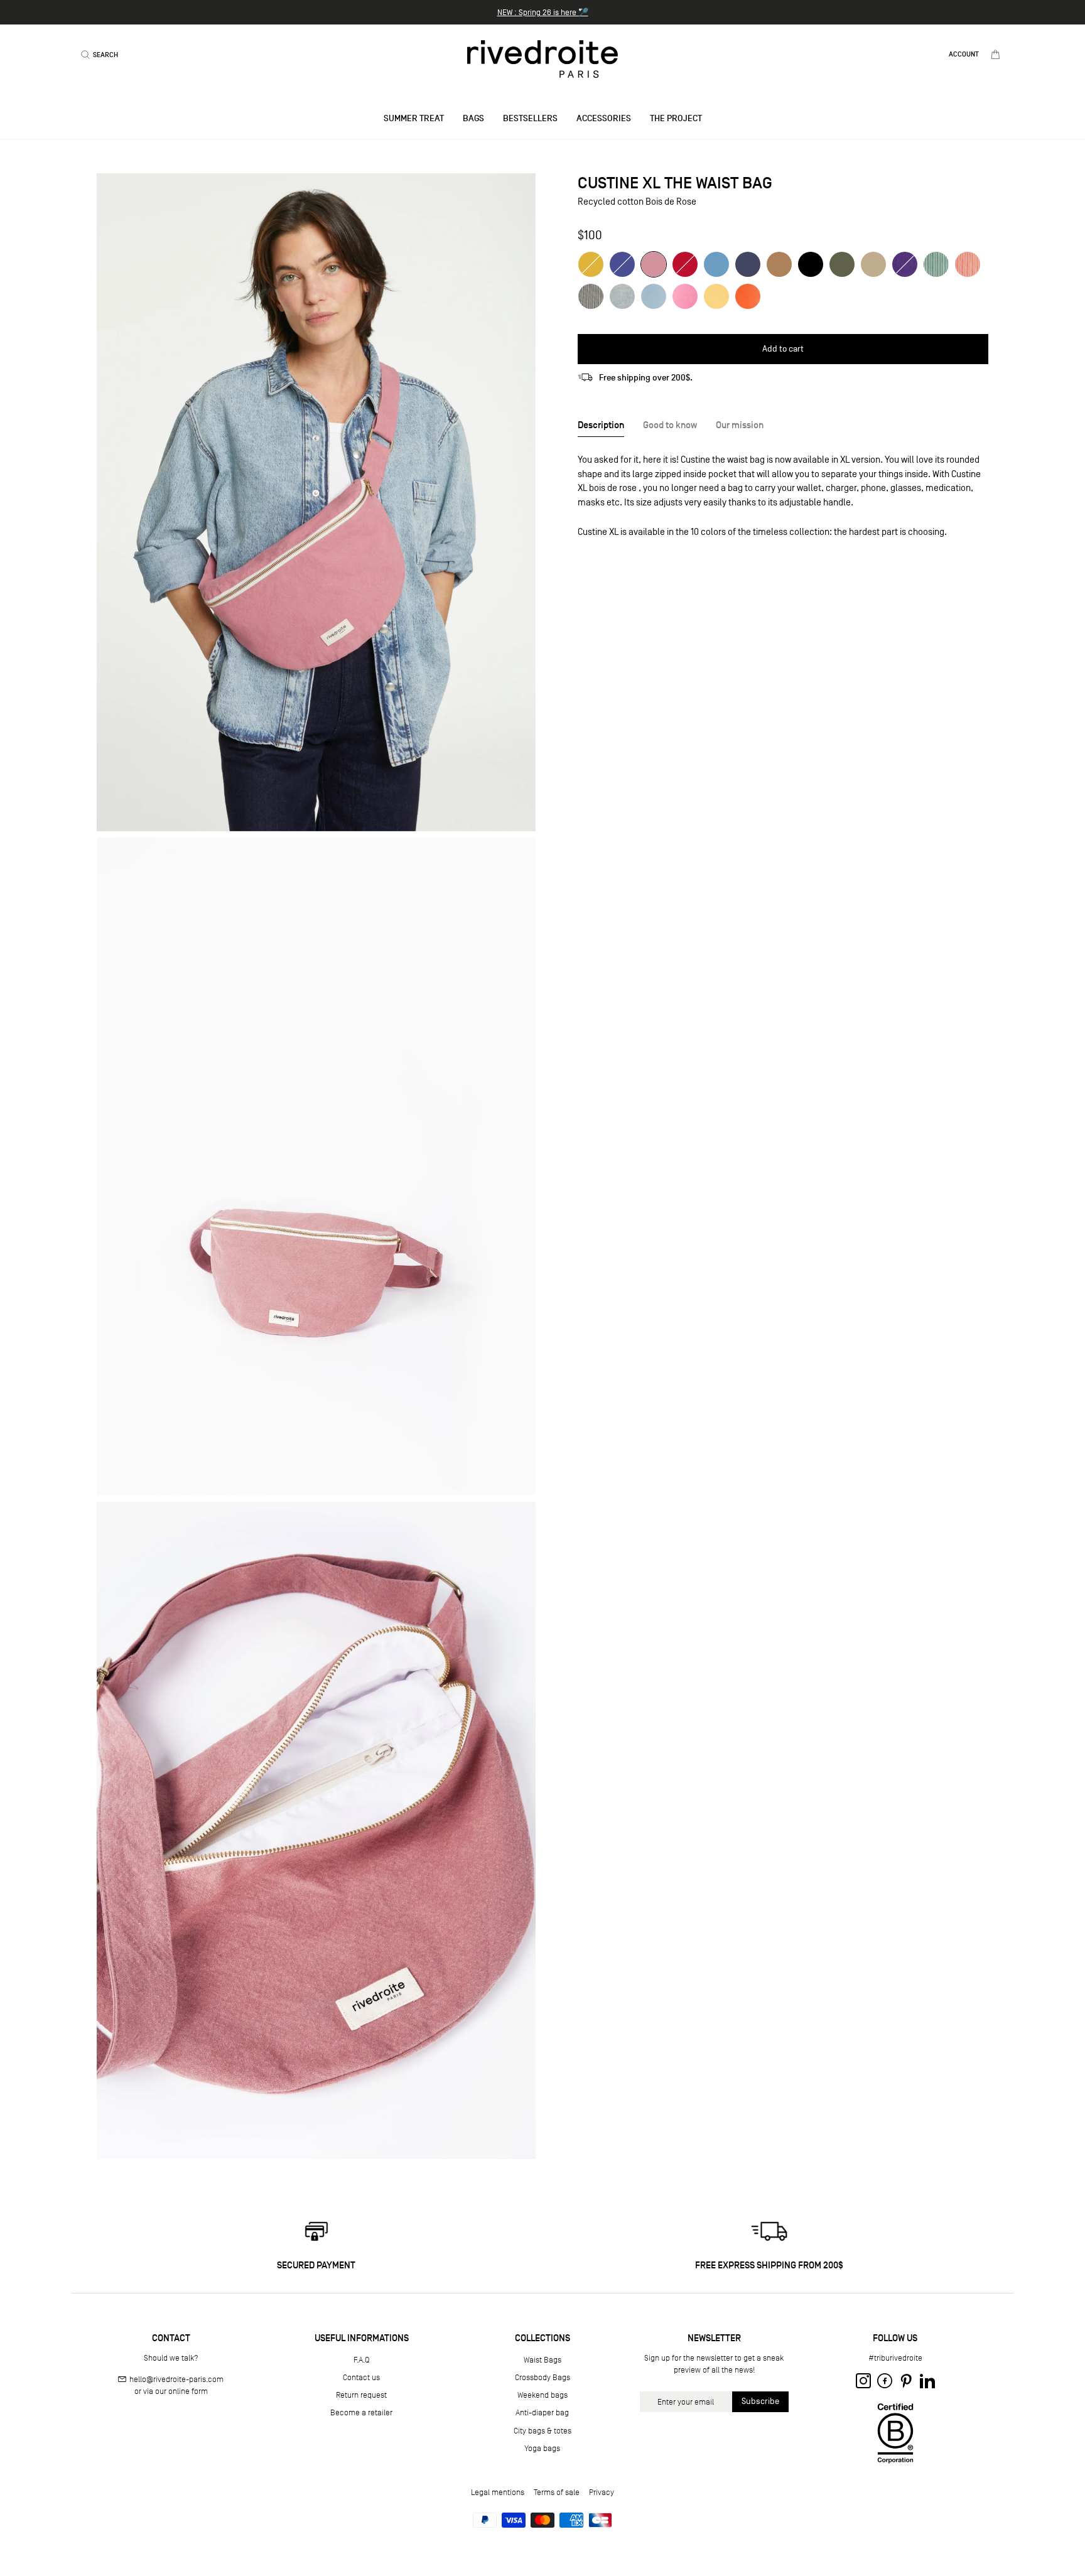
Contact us (361, 2377)
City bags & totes (542, 2431)
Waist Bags (542, 2360)
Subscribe (760, 2401)
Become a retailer (361, 2412)
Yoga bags (542, 2448)
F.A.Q (361, 2360)
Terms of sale (557, 2492)
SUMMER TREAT (414, 118)
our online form (181, 2391)
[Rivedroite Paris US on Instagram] (863, 2381)
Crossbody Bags (542, 2377)
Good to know (670, 425)
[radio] (591, 264)
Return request (361, 2395)
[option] (542, 12)
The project (676, 118)
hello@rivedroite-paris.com (176, 2379)
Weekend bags (542, 2395)
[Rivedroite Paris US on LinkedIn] (927, 2381)
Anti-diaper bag (542, 2412)
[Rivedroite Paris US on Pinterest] (906, 2381)
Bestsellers (530, 118)
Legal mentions (498, 2492)
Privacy (602, 2492)
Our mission (740, 425)
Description (601, 425)
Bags (473, 118)
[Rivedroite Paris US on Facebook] (885, 2381)
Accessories (604, 118)
